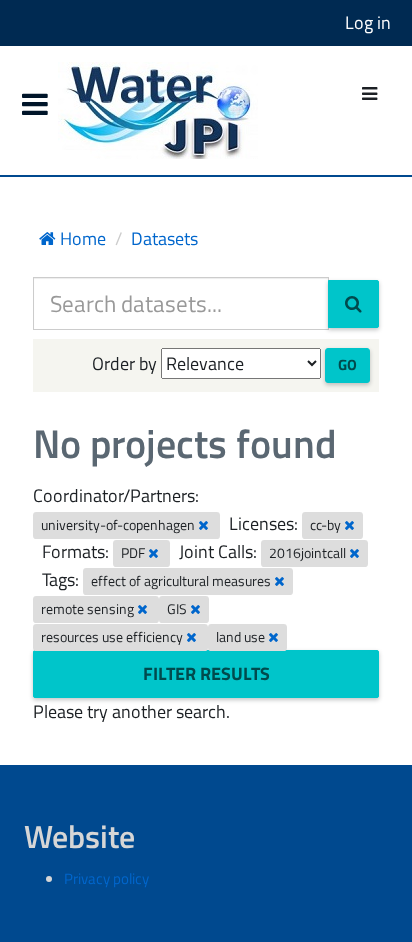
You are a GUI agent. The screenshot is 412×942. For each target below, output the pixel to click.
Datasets (164, 238)
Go (347, 364)
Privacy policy (106, 878)
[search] (353, 304)
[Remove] (203, 525)
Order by (124, 363)
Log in (368, 22)
